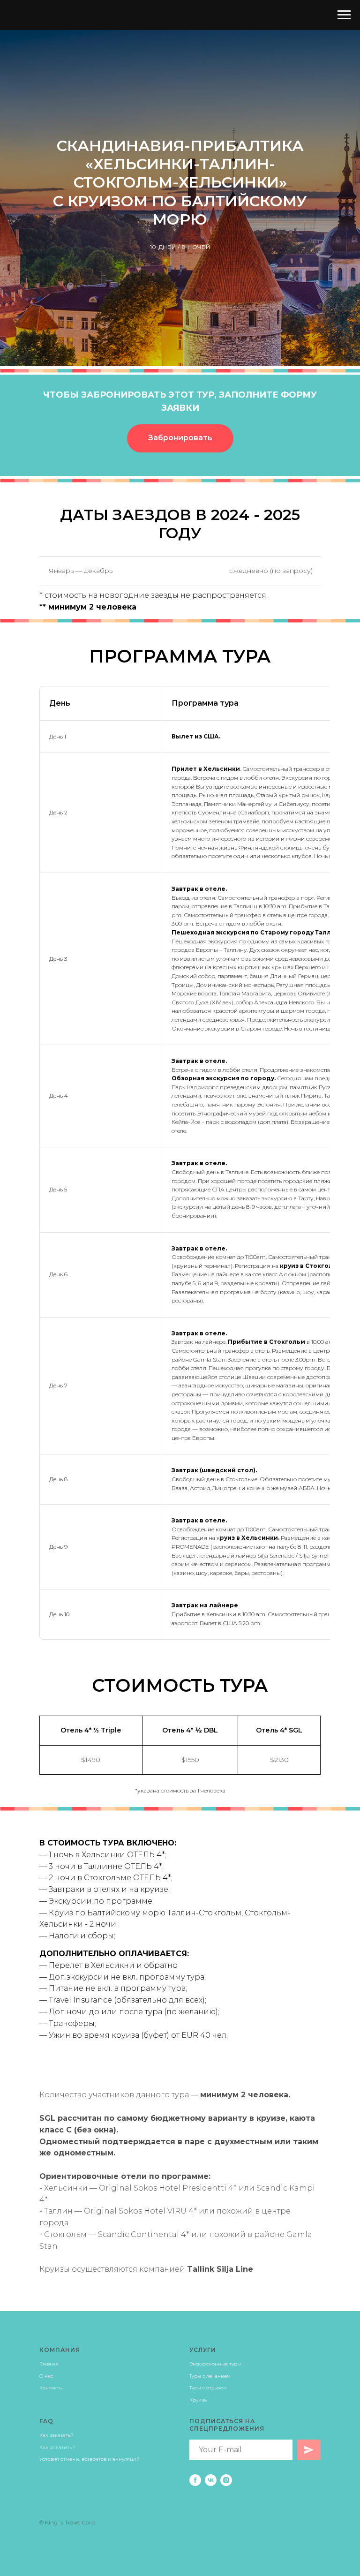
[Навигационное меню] (344, 15)
